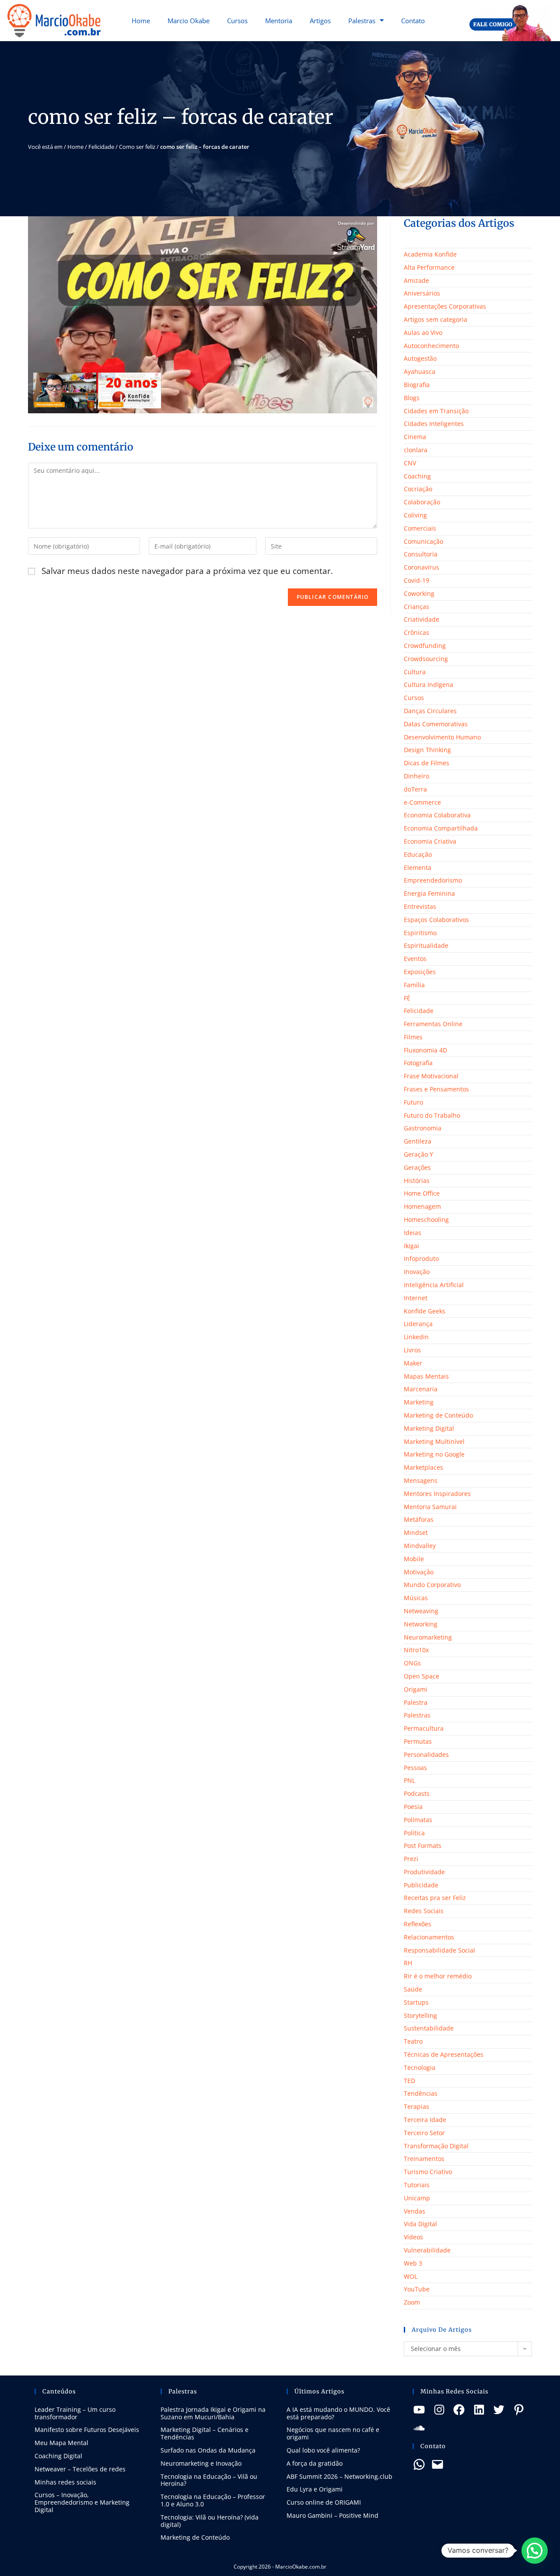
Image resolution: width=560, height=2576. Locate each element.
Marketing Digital (429, 1428)
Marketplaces (423, 1467)
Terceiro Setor (424, 2133)
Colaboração (422, 502)
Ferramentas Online (433, 1024)
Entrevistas (420, 906)
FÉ (407, 998)
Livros (412, 1350)
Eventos (415, 959)
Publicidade (421, 1885)
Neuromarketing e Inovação (201, 2463)
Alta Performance (429, 267)
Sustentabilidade (429, 2028)
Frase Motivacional (431, 1076)
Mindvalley (420, 1546)
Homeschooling (426, 1219)
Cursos (237, 21)
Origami (416, 1689)
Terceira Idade (425, 2120)
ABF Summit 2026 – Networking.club (339, 2476)
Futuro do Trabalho (432, 1115)
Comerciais (420, 528)
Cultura (415, 672)
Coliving (415, 515)
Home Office (422, 1193)
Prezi (411, 1859)
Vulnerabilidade (427, 2250)
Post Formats (423, 1846)
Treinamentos (424, 2159)
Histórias (417, 1181)
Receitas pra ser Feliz (435, 1898)
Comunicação (423, 541)
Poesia (413, 1807)
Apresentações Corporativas (445, 306)
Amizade (416, 280)
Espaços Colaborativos (436, 920)
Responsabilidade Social (439, 1950)
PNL (409, 1780)
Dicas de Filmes (427, 763)
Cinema (415, 437)
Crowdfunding (425, 646)
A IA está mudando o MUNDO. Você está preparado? (338, 2413)
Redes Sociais (424, 1911)
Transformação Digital (436, 2146)
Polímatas (418, 1820)
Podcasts (417, 1793)
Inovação (417, 1272)
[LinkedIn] (479, 2410)
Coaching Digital (58, 2456)
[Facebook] (459, 2410)
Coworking (419, 593)
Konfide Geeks (425, 1311)
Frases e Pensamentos (436, 1089)
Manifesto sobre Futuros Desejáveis (87, 2430)
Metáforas (419, 1519)
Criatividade (422, 619)
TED (409, 2081)
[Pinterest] (519, 2410)
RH (408, 1963)
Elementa (418, 867)
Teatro (413, 2041)
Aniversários (422, 293)
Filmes (413, 1037)
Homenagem (422, 1206)
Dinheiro (416, 776)
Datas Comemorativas (436, 724)
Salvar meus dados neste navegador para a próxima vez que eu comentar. (187, 571)
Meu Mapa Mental (61, 2443)
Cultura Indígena (429, 684)
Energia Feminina (429, 893)
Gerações (417, 1167)
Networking (421, 1624)
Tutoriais (417, 2185)
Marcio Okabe (189, 21)
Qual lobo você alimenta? (323, 2450)
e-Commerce (422, 802)
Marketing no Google (434, 1454)
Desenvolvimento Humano (442, 737)
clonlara (416, 450)
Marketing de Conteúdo (438, 1415)
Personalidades (426, 1754)
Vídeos (413, 2237)
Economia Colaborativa (437, 815)
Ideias (413, 1233)
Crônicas (416, 632)
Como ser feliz (137, 147)
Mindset (416, 1533)
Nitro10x (416, 1650)
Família (414, 985)
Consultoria (421, 554)
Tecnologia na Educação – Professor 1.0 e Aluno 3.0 (213, 2500)
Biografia (417, 385)
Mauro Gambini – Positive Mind (332, 2515)
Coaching (417, 476)
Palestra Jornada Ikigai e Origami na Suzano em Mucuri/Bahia (213, 2413)
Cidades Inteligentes (434, 424)
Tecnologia (420, 2067)
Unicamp (417, 2198)
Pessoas (415, 1768)
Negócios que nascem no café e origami (333, 2433)
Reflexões (418, 1924)
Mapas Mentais (426, 1376)
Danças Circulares (430, 711)
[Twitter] (499, 2410)
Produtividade (424, 1872)
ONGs (412, 1663)
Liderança (418, 1324)
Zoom (412, 2302)
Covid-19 (416, 580)
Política (414, 1833)
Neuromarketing (428, 1637)
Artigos (320, 21)
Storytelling (420, 2015)
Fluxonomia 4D (425, 1050)
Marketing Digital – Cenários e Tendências (205, 2433)
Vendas (415, 2211)
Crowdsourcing (426, 659)
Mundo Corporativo (432, 1585)
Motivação (419, 1572)
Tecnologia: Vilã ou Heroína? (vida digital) (210, 2521)
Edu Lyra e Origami (315, 2489)
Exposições (420, 972)
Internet (416, 1298)
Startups (416, 2002)
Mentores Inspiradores (437, 1494)
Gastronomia (423, 1128)
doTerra (415, 789)
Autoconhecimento (431, 346)
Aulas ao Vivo (423, 333)
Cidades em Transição (436, 411)
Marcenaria (421, 1389)
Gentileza (418, 1141)
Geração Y (418, 1154)
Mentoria (279, 21)
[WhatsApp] (419, 2464)
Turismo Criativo (428, 2172)
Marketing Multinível (434, 1441)
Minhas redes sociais (65, 2482)
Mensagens (421, 1480)
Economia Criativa (430, 841)
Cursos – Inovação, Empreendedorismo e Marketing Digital (82, 2502)
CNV (410, 463)
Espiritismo (420, 933)
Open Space (422, 1676)
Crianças (416, 607)
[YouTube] (419, 2410)
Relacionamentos (429, 1937)
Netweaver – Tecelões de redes (80, 2469)
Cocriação (418, 489)
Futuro (413, 1102)
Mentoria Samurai (430, 1507)
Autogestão (420, 358)
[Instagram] (439, 2410)
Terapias (416, 2106)
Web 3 (413, 2263)
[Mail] (437, 2464)
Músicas (416, 1598)
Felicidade (101, 147)
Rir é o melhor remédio (438, 1976)
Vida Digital (420, 2224)
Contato (413, 21)
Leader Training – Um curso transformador (75, 2413)
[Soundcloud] (419, 2428)
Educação (418, 854)
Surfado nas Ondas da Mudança (208, 2450)
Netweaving (421, 1611)
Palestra (416, 1702)
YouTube (417, 2289)
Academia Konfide (430, 254)
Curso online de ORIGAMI (324, 2502)
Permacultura (424, 1728)
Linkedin (416, 1337)
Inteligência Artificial (434, 1285)
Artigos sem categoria (436, 319)
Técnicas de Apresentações (444, 2054)
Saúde (413, 1989)
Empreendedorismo (433, 880)
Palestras (362, 21)
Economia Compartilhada (441, 828)
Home (141, 21)
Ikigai (411, 1246)
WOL (411, 2276)
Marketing (419, 1402)
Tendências (421, 2093)
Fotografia (418, 1063)
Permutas (418, 1741)
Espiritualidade (426, 945)
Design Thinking (427, 750)
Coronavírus (422, 567)
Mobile (414, 1559)
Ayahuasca (420, 371)
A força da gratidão (315, 2463)
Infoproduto (421, 1258)
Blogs (412, 398)
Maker (413, 1363)
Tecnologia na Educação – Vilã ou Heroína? (209, 2480)
